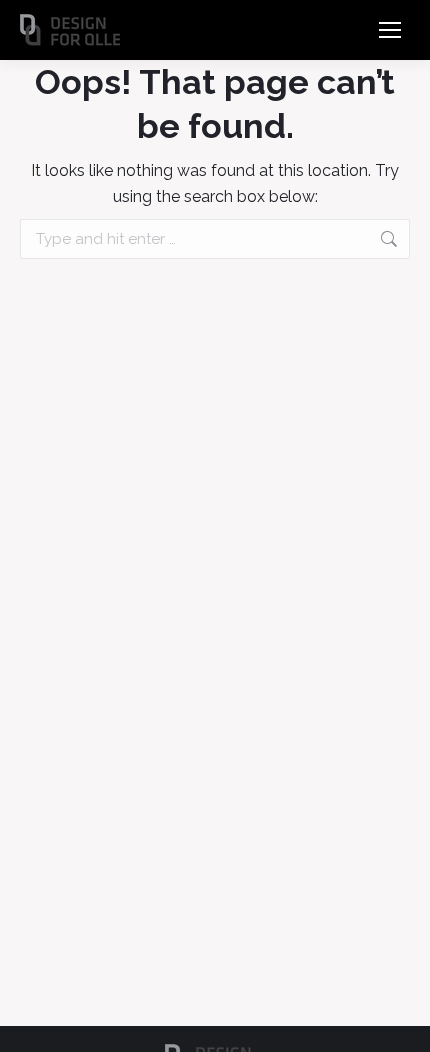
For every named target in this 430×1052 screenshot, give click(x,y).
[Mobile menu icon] (390, 30)
